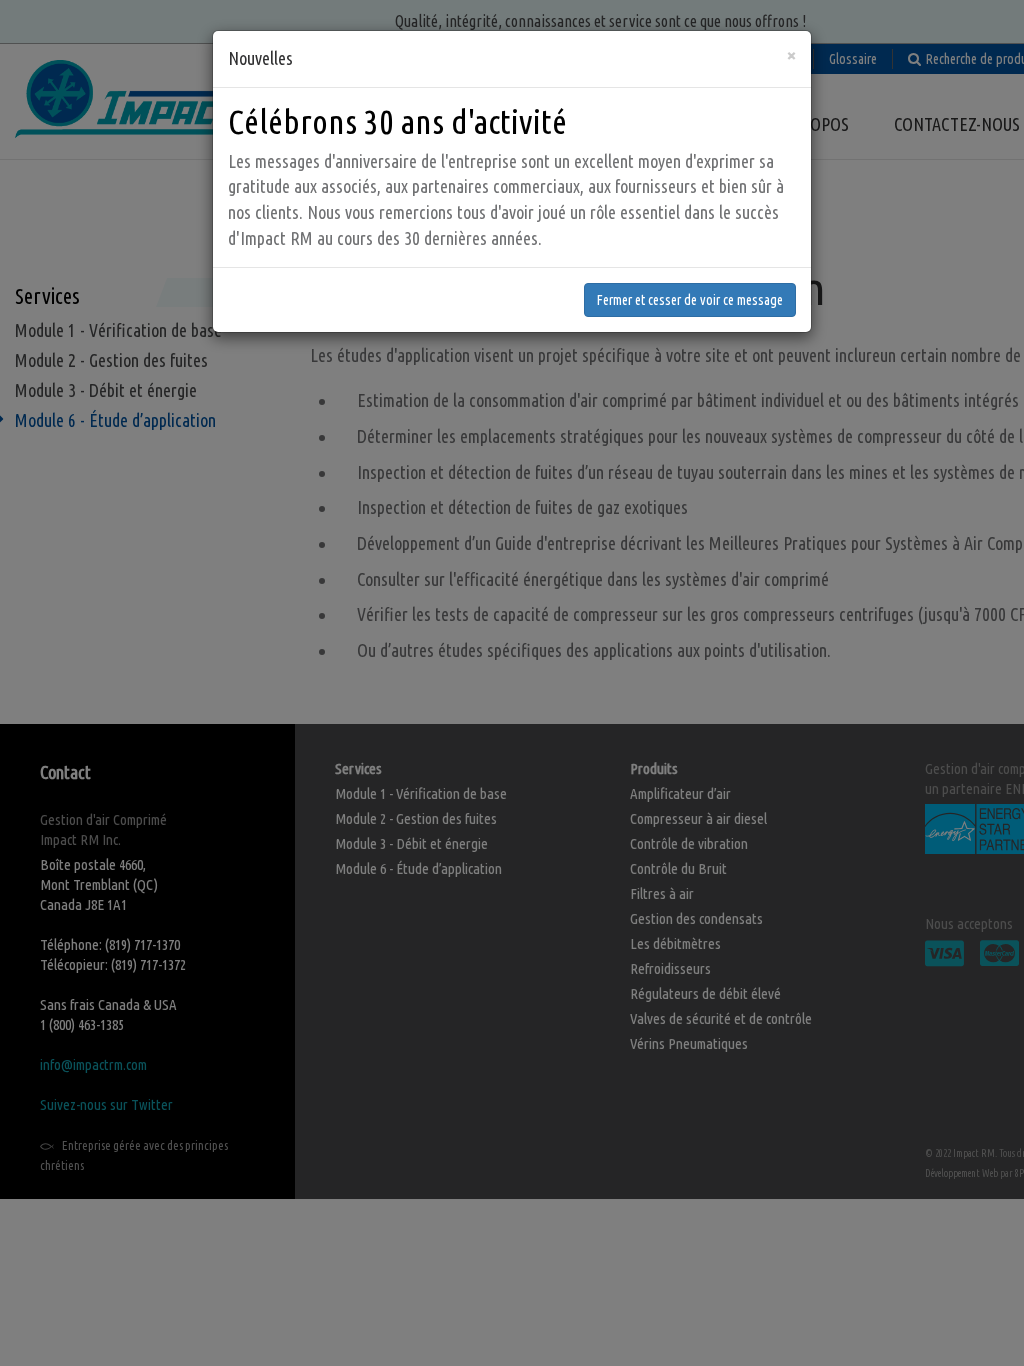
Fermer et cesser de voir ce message (690, 300)
